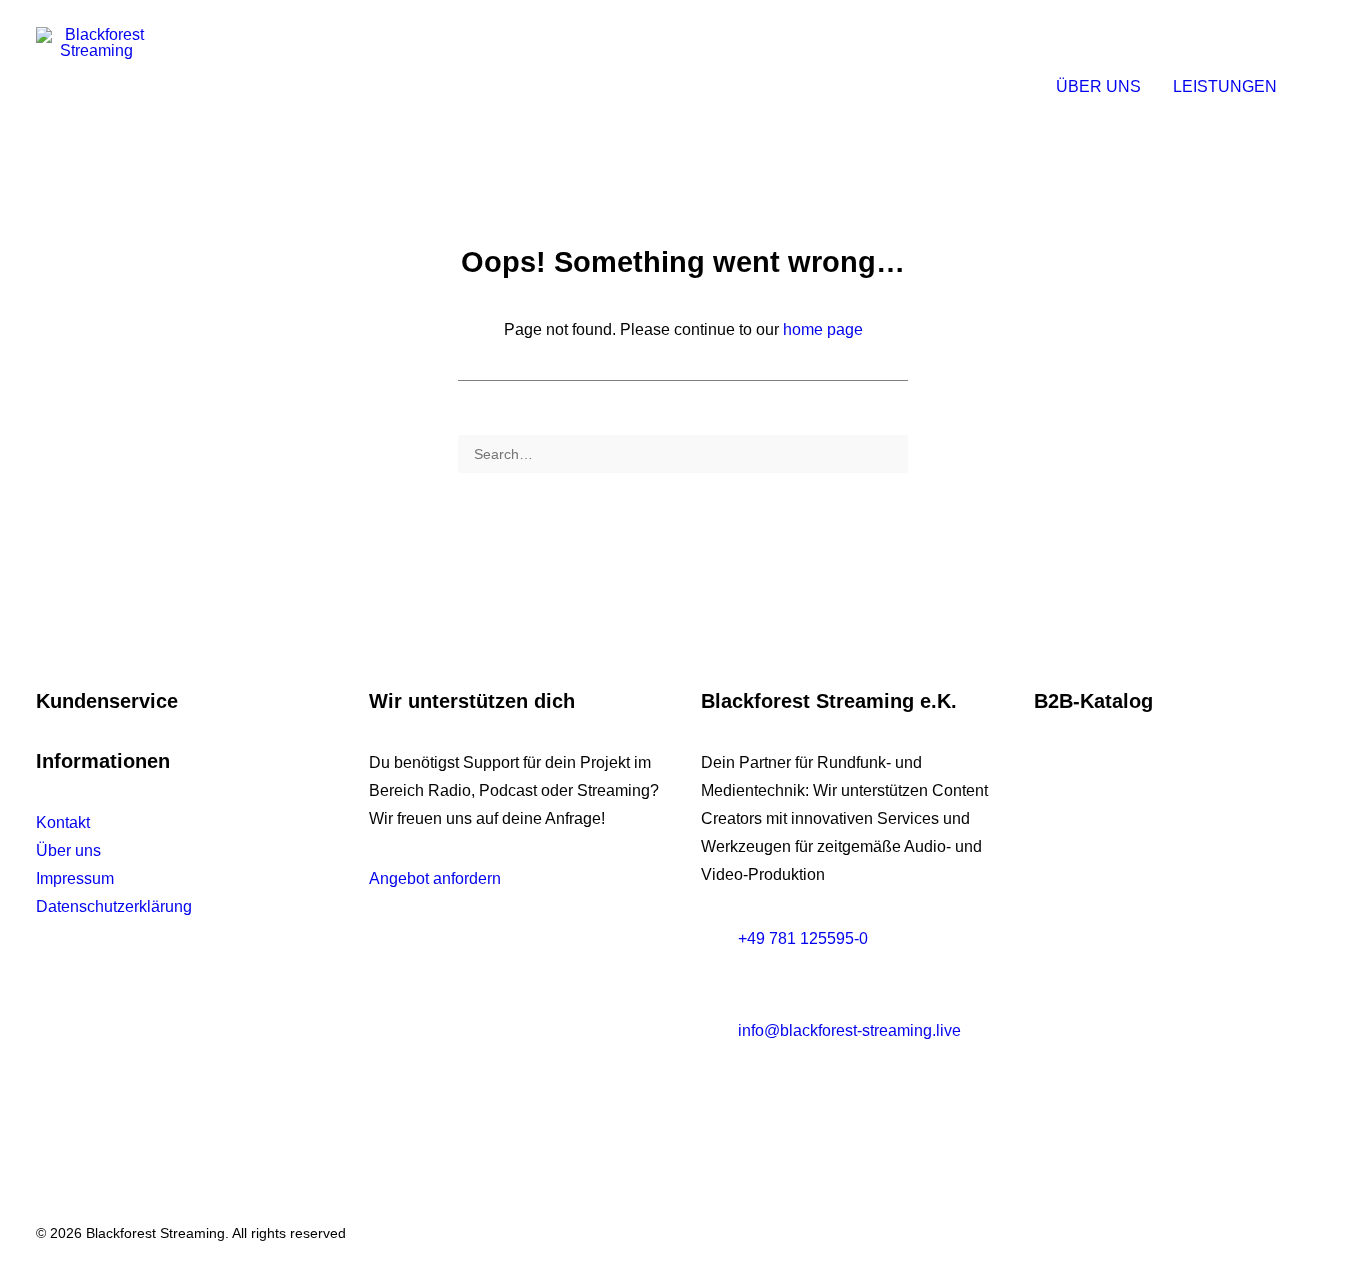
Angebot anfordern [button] (435, 878)
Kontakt (63, 822)
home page (823, 329)
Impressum (75, 878)
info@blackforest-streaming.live (849, 1030)
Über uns (1098, 86)
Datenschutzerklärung (114, 906)
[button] (1321, 87)
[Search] (683, 454)
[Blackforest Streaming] (96, 87)
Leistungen (1225, 86)
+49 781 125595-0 (803, 938)
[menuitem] (1098, 87)
